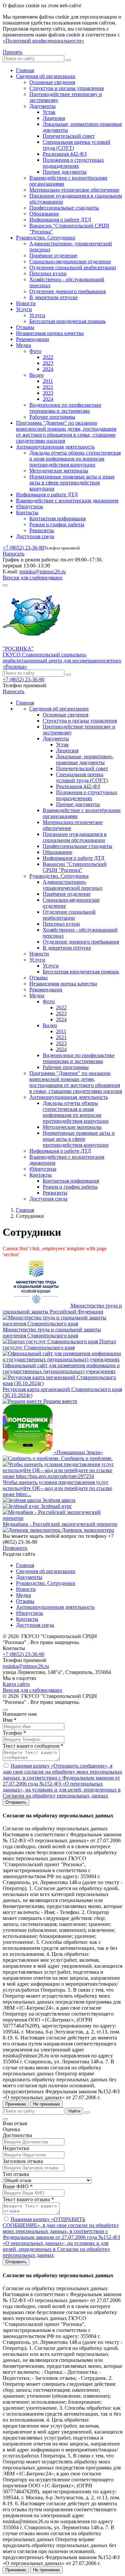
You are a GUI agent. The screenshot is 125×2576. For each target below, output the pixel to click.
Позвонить (15, 1548)
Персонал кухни (48, 273)
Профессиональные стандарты (64, 208)
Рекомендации (32, 339)
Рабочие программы (52, 417)
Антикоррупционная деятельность (55, 447)
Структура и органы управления (66, 88)
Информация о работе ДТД (60, 220)
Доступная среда (35, 536)
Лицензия (54, 118)
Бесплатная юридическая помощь (67, 321)
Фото (35, 351)
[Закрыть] (87, 2113)
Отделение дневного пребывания (67, 291)
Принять (12, 52)
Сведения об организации (46, 76)
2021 (48, 387)
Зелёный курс (56, 1506)
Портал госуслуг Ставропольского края (59, 1344)
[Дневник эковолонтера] (32, 1530)
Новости (26, 303)
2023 (48, 363)
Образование (44, 214)
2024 (48, 369)
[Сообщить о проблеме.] (32, 1458)
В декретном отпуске (53, 297)
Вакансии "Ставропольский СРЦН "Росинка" (75, 867)
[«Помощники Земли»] (28, 1452)
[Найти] (68, 60)
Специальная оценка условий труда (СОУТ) (82, 777)
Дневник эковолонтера (88, 1530)
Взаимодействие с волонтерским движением (67, 500)
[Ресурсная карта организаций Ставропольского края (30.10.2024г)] (62, 1383)
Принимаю (16, 2104)
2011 (48, 381)
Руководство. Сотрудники (46, 238)
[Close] (5, 1710)
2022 (48, 357)
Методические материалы (59, 471)
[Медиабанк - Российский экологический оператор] (62, 1518)
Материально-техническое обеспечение (74, 190)
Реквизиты (42, 530)
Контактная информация (57, 518)
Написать (13, 554)
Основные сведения (52, 82)
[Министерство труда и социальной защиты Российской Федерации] (37, 1306)
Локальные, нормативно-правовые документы (85, 759)
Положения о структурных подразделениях (73, 163)
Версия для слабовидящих (32, 578)
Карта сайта (16, 1684)
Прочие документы (65, 172)
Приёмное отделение (53, 255)
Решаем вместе (60, 1401)
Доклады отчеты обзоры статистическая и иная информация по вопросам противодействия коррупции (75, 459)
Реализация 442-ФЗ (65, 154)
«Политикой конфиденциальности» (43, 41)
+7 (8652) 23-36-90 (23, 548)
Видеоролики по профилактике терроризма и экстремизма (65, 408)
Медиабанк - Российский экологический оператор (60, 1524)
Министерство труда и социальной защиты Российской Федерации (62, 1309)
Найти (74, 2111)
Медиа (23, 345)
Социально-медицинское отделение (70, 261)
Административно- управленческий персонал (72, 885)
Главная (25, 70)
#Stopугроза (29, 506)
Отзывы (25, 327)
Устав (49, 112)
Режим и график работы (57, 524)
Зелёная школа (59, 1500)
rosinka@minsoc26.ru (42, 572)
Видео (36, 375)
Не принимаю (46, 2104)
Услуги (24, 309)
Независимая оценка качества (50, 333)
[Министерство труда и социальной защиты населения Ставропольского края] (62, 1324)
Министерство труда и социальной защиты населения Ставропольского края (52, 1332)
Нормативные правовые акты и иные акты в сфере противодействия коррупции (72, 483)
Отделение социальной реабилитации (73, 267)
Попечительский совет (69, 136)
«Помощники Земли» (78, 1452)
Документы (42, 106)
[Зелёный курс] (22, 1506)
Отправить (16, 1802)
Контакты (27, 512)
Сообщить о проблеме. (87, 1458)
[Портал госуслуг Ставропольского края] (51, 1341)
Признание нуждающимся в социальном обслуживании (75, 837)
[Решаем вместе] (23, 1401)
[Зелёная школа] (22, 1500)
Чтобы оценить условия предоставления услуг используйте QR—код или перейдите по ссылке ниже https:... (57, 1488)
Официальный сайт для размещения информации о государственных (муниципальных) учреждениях (61, 1368)
